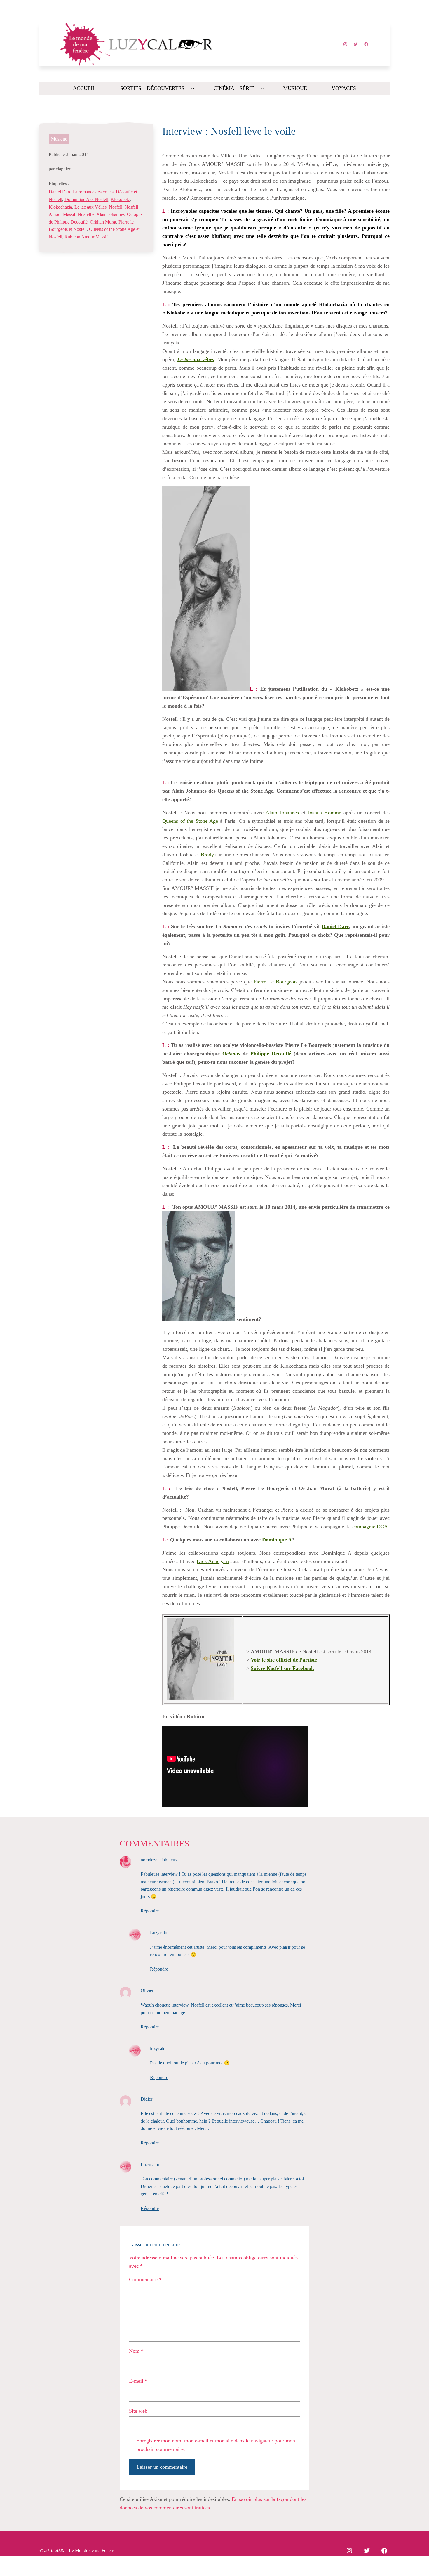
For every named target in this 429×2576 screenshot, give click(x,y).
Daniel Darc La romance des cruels (81, 192)
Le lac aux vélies (196, 359)
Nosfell (116, 207)
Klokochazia (60, 207)
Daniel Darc (335, 926)
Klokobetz (120, 199)
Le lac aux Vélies (90, 207)
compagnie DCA (370, 1527)
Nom (136, 2351)
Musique (59, 139)
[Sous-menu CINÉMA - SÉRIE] (262, 88)
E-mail (138, 2381)
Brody (207, 855)
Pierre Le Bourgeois (275, 982)
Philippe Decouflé (271, 1054)
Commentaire (145, 2279)
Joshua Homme (324, 813)
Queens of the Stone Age (190, 821)
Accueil (84, 88)
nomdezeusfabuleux (159, 1860)
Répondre (150, 1911)
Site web (138, 2411)
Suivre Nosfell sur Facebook (282, 1668)
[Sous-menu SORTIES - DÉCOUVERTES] (193, 88)
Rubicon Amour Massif (86, 237)
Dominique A (277, 1540)
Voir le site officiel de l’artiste (285, 1660)
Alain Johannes (282, 813)
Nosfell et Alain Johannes (101, 214)
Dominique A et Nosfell (86, 199)
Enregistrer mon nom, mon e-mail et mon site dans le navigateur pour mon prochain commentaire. (216, 2445)
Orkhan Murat (103, 222)
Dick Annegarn (213, 1561)
